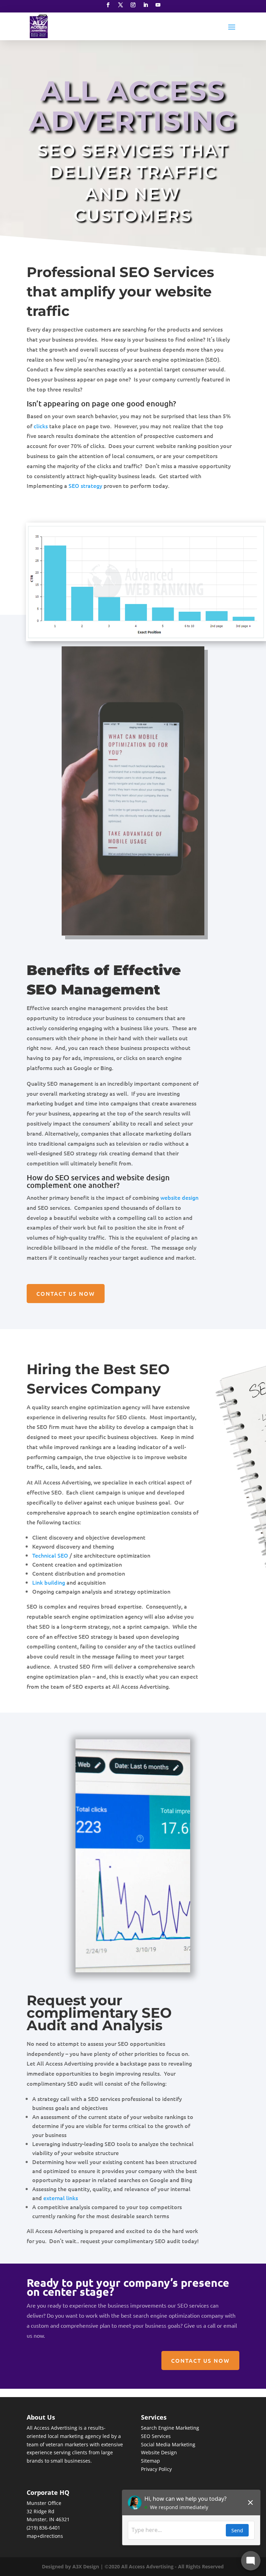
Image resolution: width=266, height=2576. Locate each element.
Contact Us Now (66, 1293)
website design (179, 1197)
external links (61, 2198)
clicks (41, 426)
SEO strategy (85, 485)
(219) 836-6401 (43, 2528)
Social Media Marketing (168, 2444)
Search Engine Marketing (170, 2428)
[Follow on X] (121, 5)
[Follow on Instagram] (133, 5)
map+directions (45, 2536)
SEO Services (156, 2436)
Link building (49, 1582)
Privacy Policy (156, 2469)
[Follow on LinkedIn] (145, 5)
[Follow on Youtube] (158, 5)
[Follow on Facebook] (108, 5)
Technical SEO (50, 1555)
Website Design (159, 2452)
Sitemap (150, 2461)
